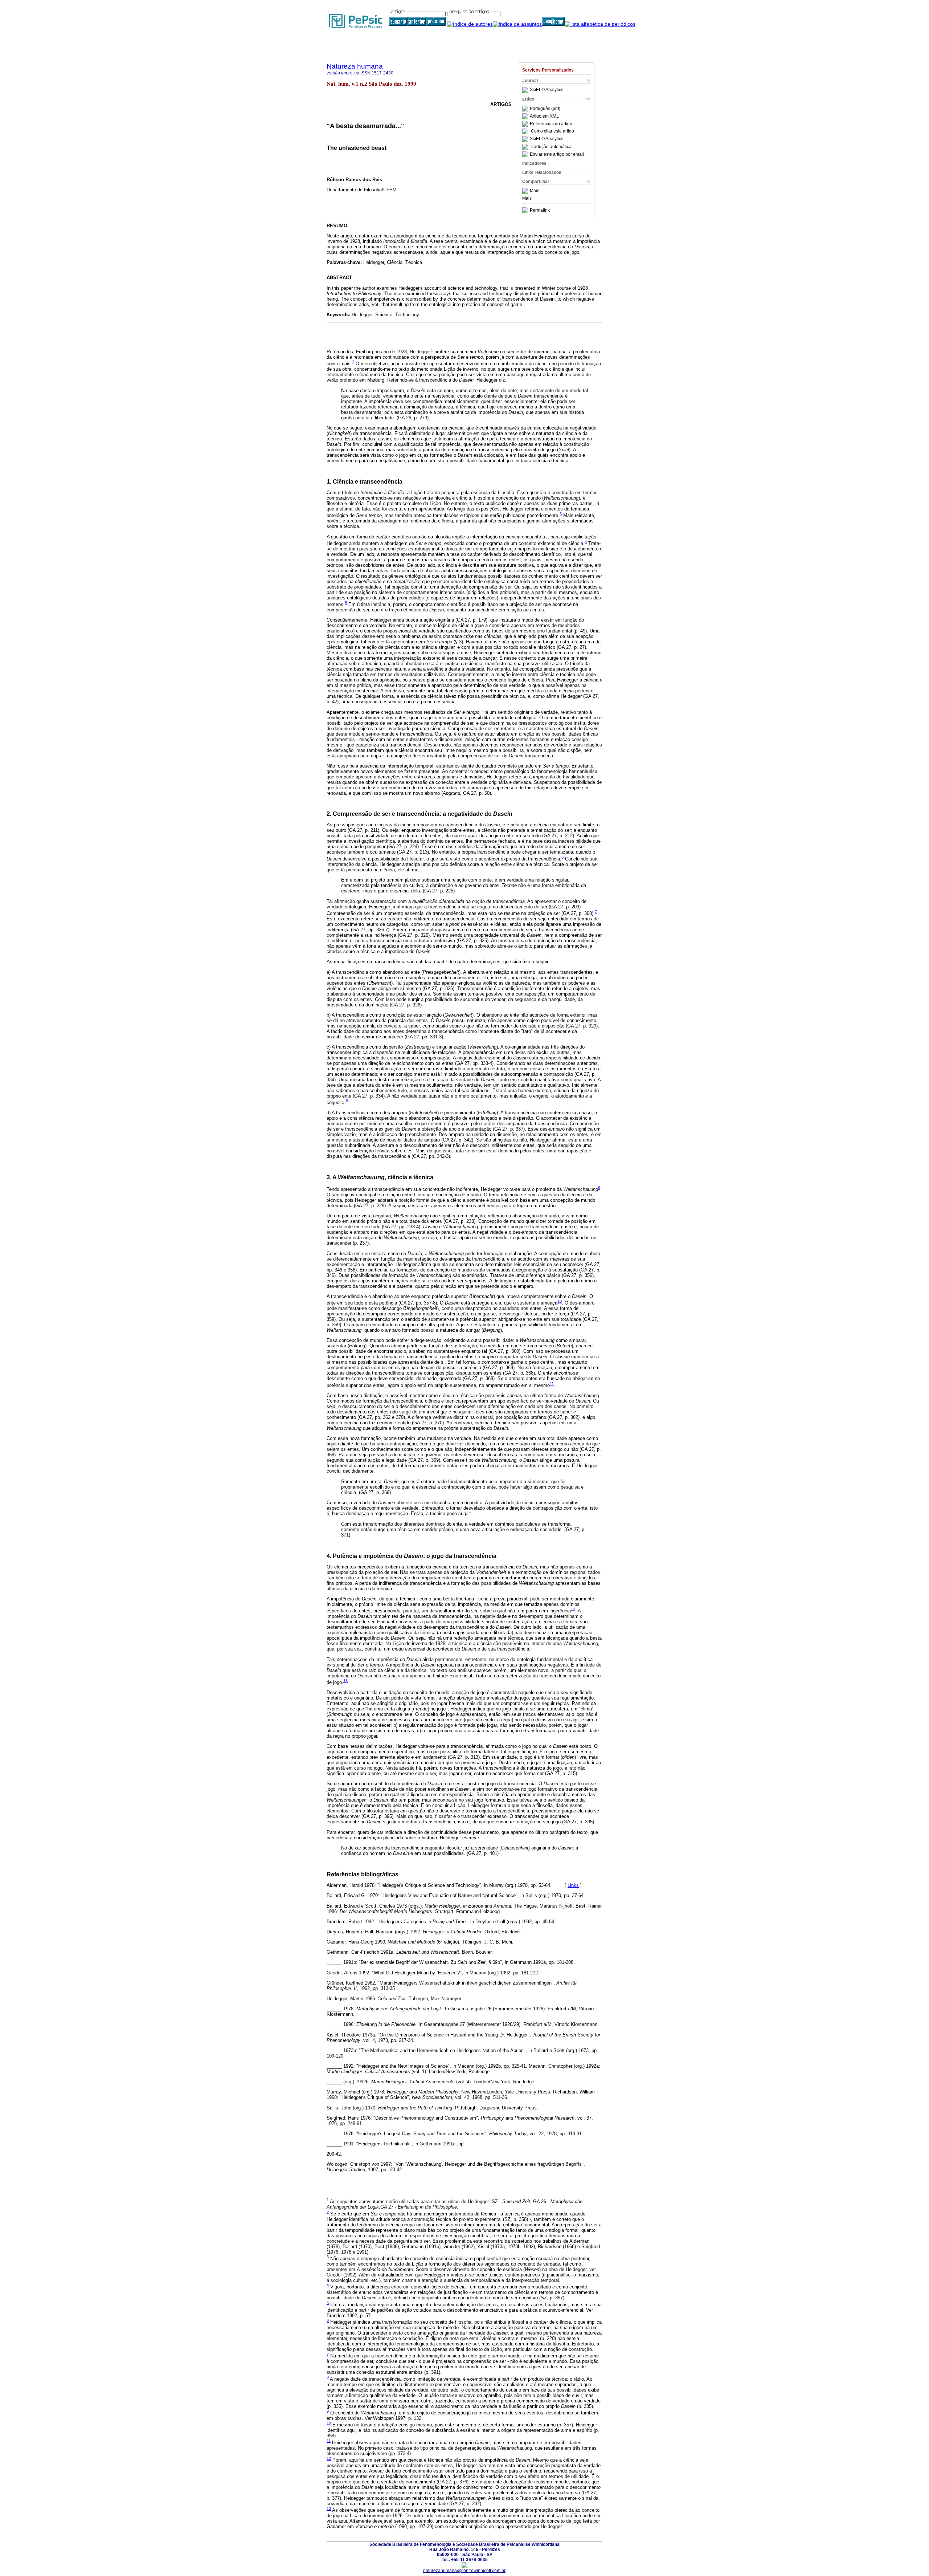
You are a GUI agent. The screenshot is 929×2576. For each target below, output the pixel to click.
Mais (535, 191)
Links (573, 1885)
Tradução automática (551, 147)
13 (345, 1681)
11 (552, 1383)
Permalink (540, 210)
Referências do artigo (551, 124)
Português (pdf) (545, 109)
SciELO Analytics (547, 90)
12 (573, 1609)
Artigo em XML (544, 116)
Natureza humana (355, 66)
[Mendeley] (526, 191)
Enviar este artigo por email (557, 154)
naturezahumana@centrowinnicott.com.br (464, 2571)
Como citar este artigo (553, 131)
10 (560, 1301)
